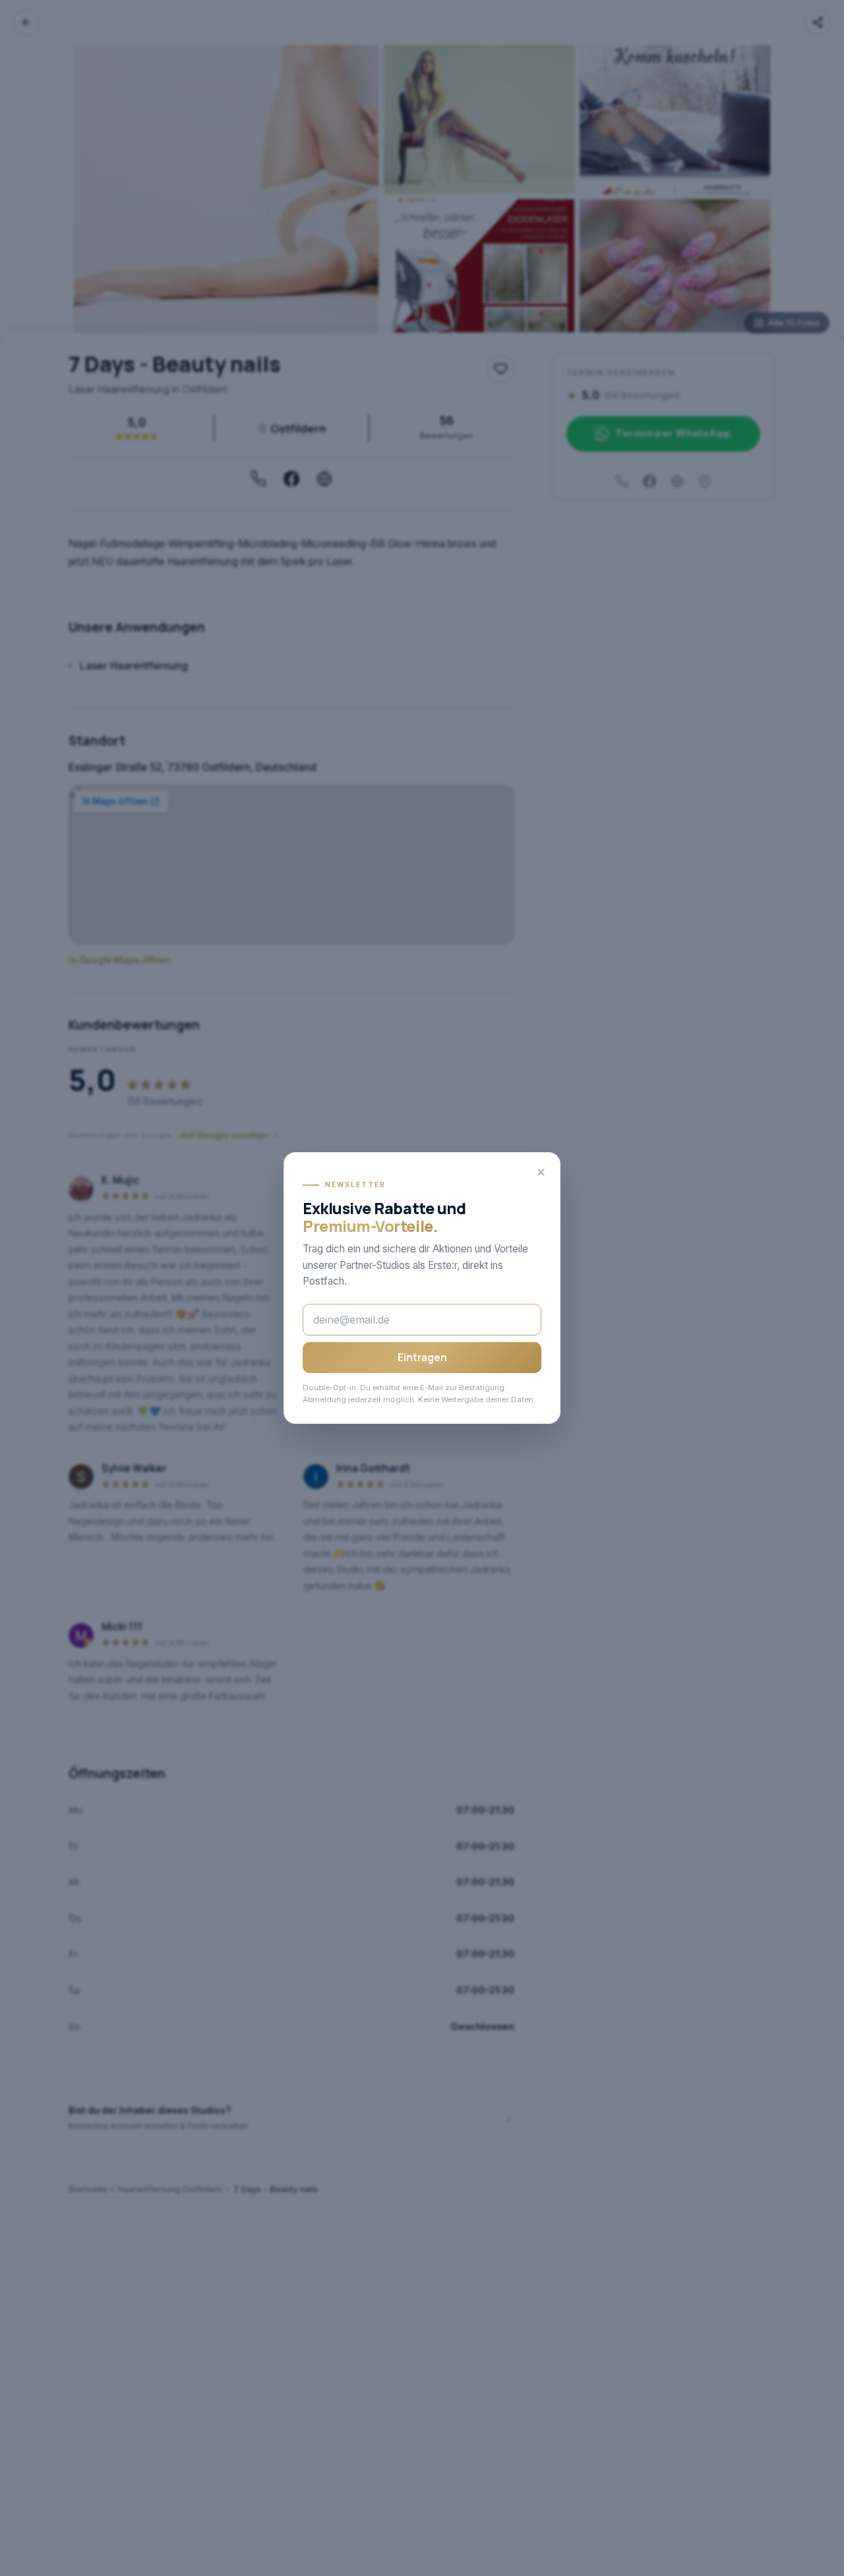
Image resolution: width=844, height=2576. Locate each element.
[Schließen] (541, 1172)
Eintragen (422, 1358)
